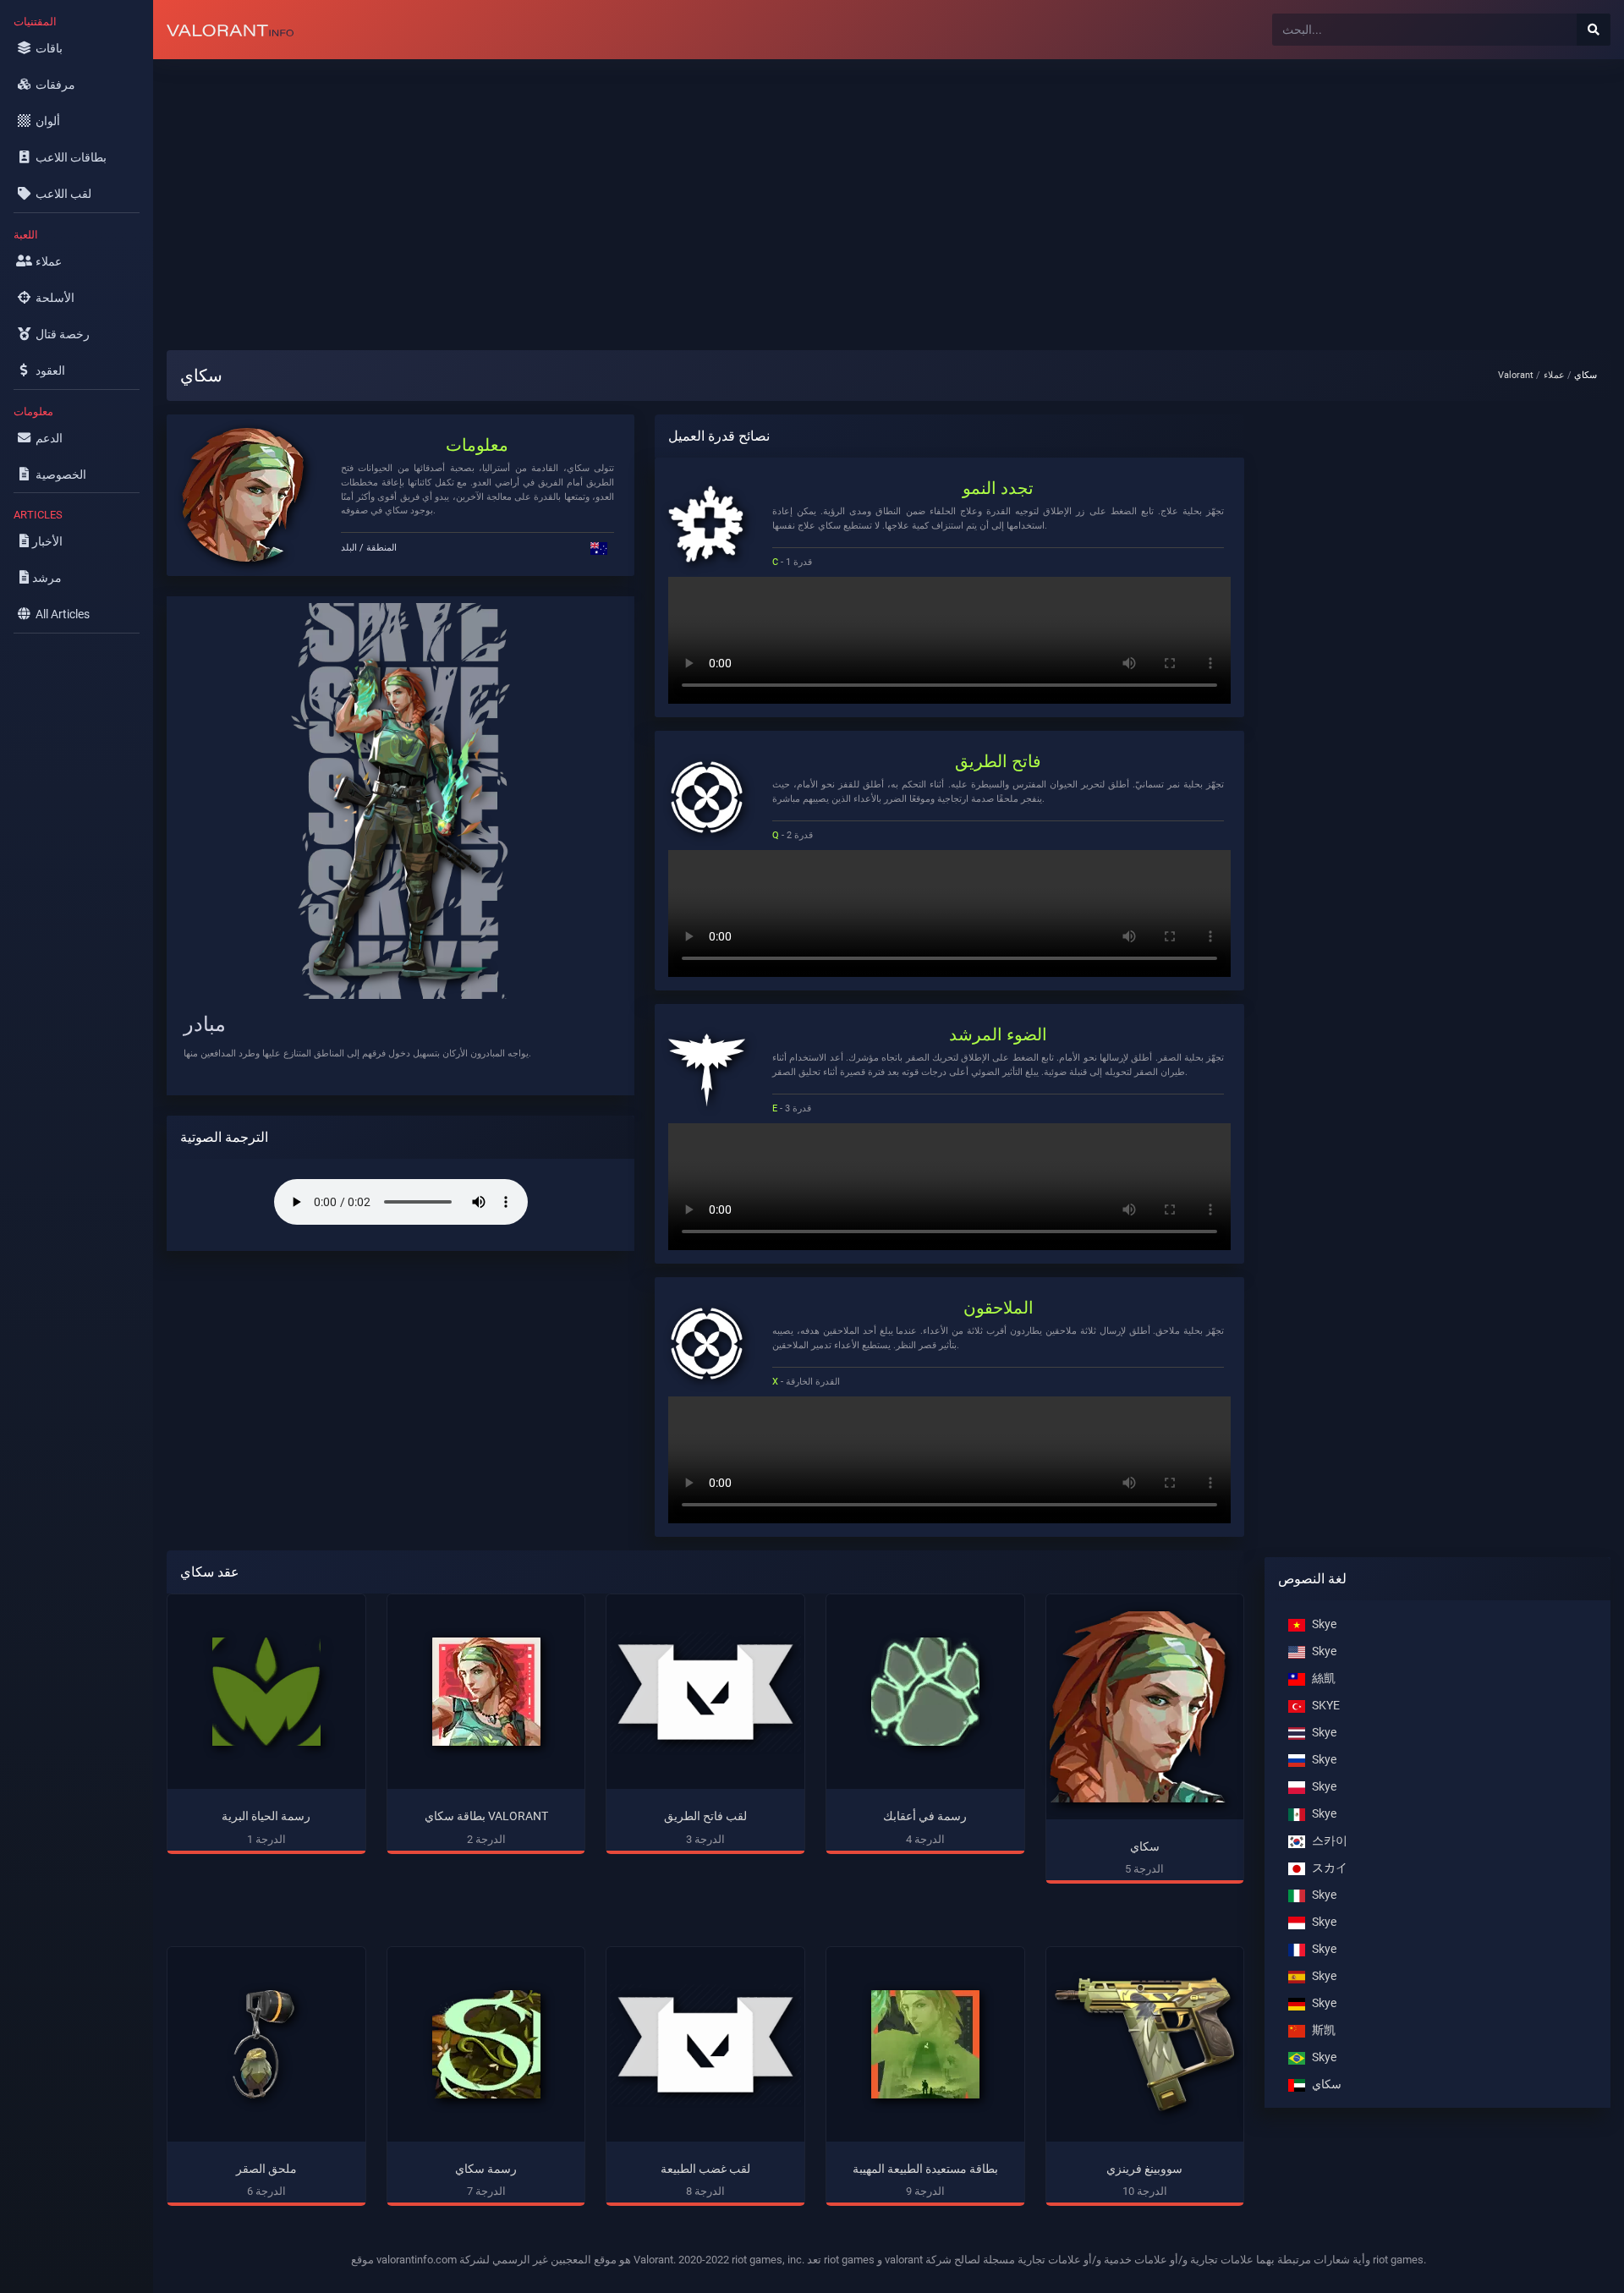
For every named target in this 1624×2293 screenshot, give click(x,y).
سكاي (1145, 1847)
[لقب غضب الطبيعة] (705, 2044)
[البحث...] (1594, 30)
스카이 (1330, 1841)
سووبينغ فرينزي (1144, 2169)
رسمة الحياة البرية (266, 1816)
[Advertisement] (661, 191)
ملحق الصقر (266, 2169)
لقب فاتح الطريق (705, 1816)
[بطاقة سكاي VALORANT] (486, 1692)
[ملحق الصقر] (266, 2044)
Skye (1324, 1624)
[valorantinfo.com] (230, 30)
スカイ (1330, 1868)
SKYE (1326, 1706)
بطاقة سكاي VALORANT (486, 1816)
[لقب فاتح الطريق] (705, 1692)
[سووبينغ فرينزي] (1145, 2045)
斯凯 (1324, 2030)
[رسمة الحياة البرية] (266, 1692)
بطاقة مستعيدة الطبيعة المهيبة (925, 2169)
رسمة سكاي (486, 2169)
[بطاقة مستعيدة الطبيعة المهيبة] (925, 2044)
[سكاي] (1145, 1707)
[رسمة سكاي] (486, 2044)
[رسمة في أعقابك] (925, 1692)
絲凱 (1324, 1679)
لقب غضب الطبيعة (705, 2169)
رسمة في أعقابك (925, 1816)
